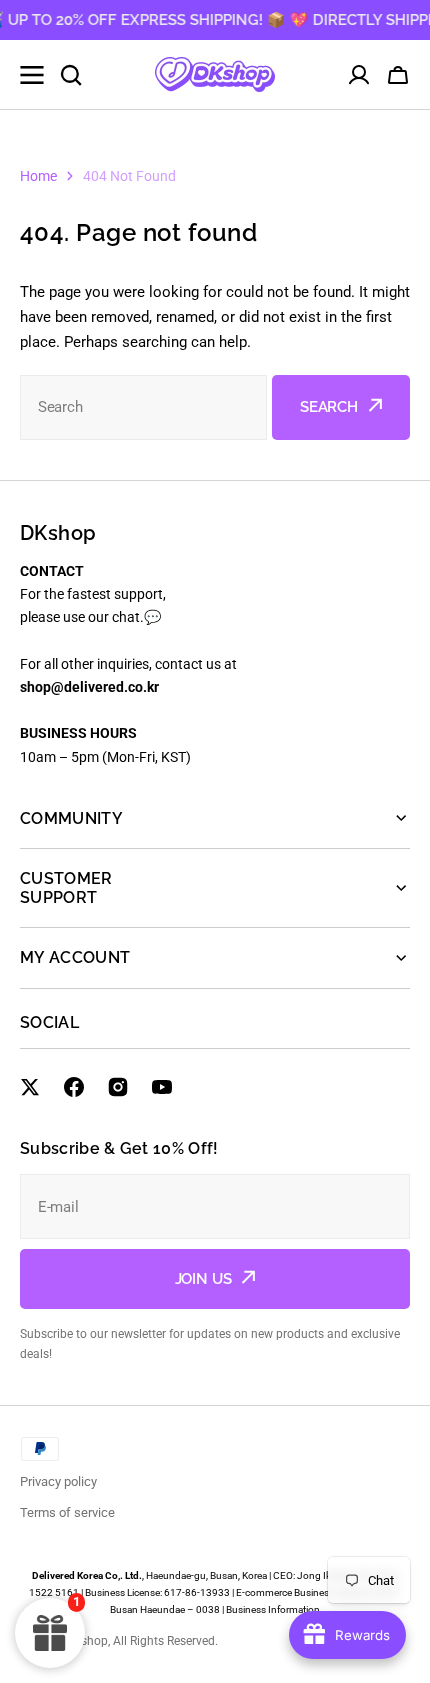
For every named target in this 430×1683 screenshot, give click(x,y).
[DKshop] (215, 74)
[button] (398, 75)
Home (38, 176)
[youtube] (162, 1087)
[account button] (359, 75)
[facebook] (74, 1087)
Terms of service (67, 1512)
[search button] (71, 75)
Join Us (203, 1279)
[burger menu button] (32, 75)
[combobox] (143, 407)
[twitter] (30, 1087)
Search (329, 407)
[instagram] (118, 1087)
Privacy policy (58, 1481)
